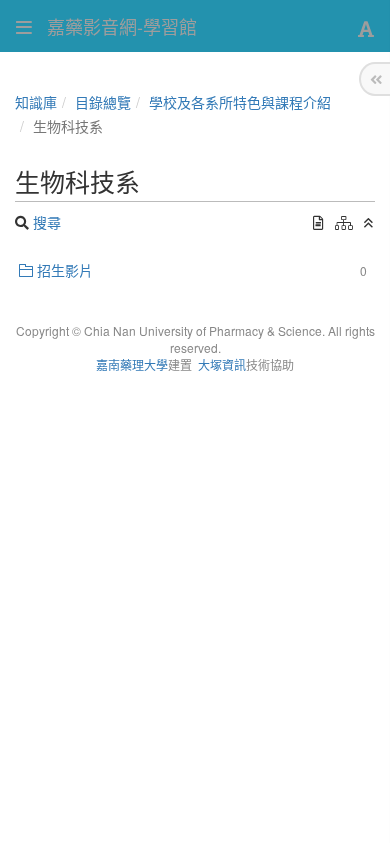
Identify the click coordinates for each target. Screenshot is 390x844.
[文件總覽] (318, 222)
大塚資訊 (222, 364)
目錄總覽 (103, 102)
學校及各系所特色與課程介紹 (240, 102)
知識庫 (36, 102)
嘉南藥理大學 (132, 364)
